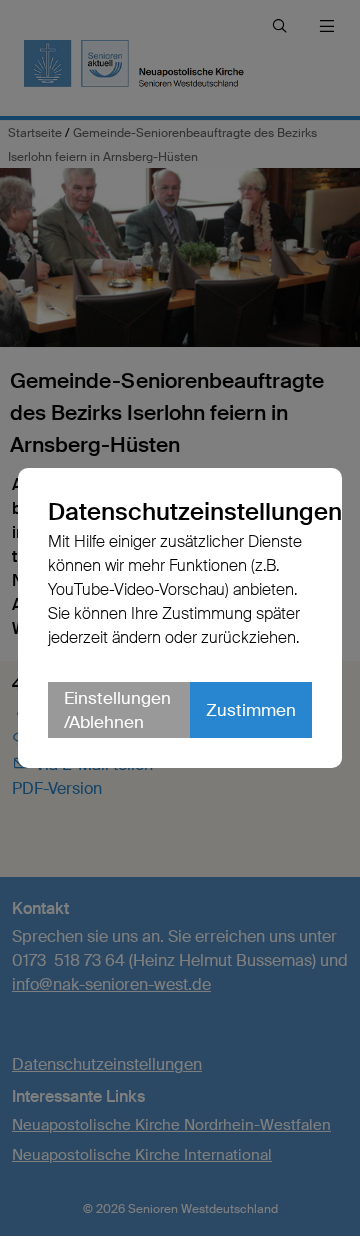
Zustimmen (251, 710)
